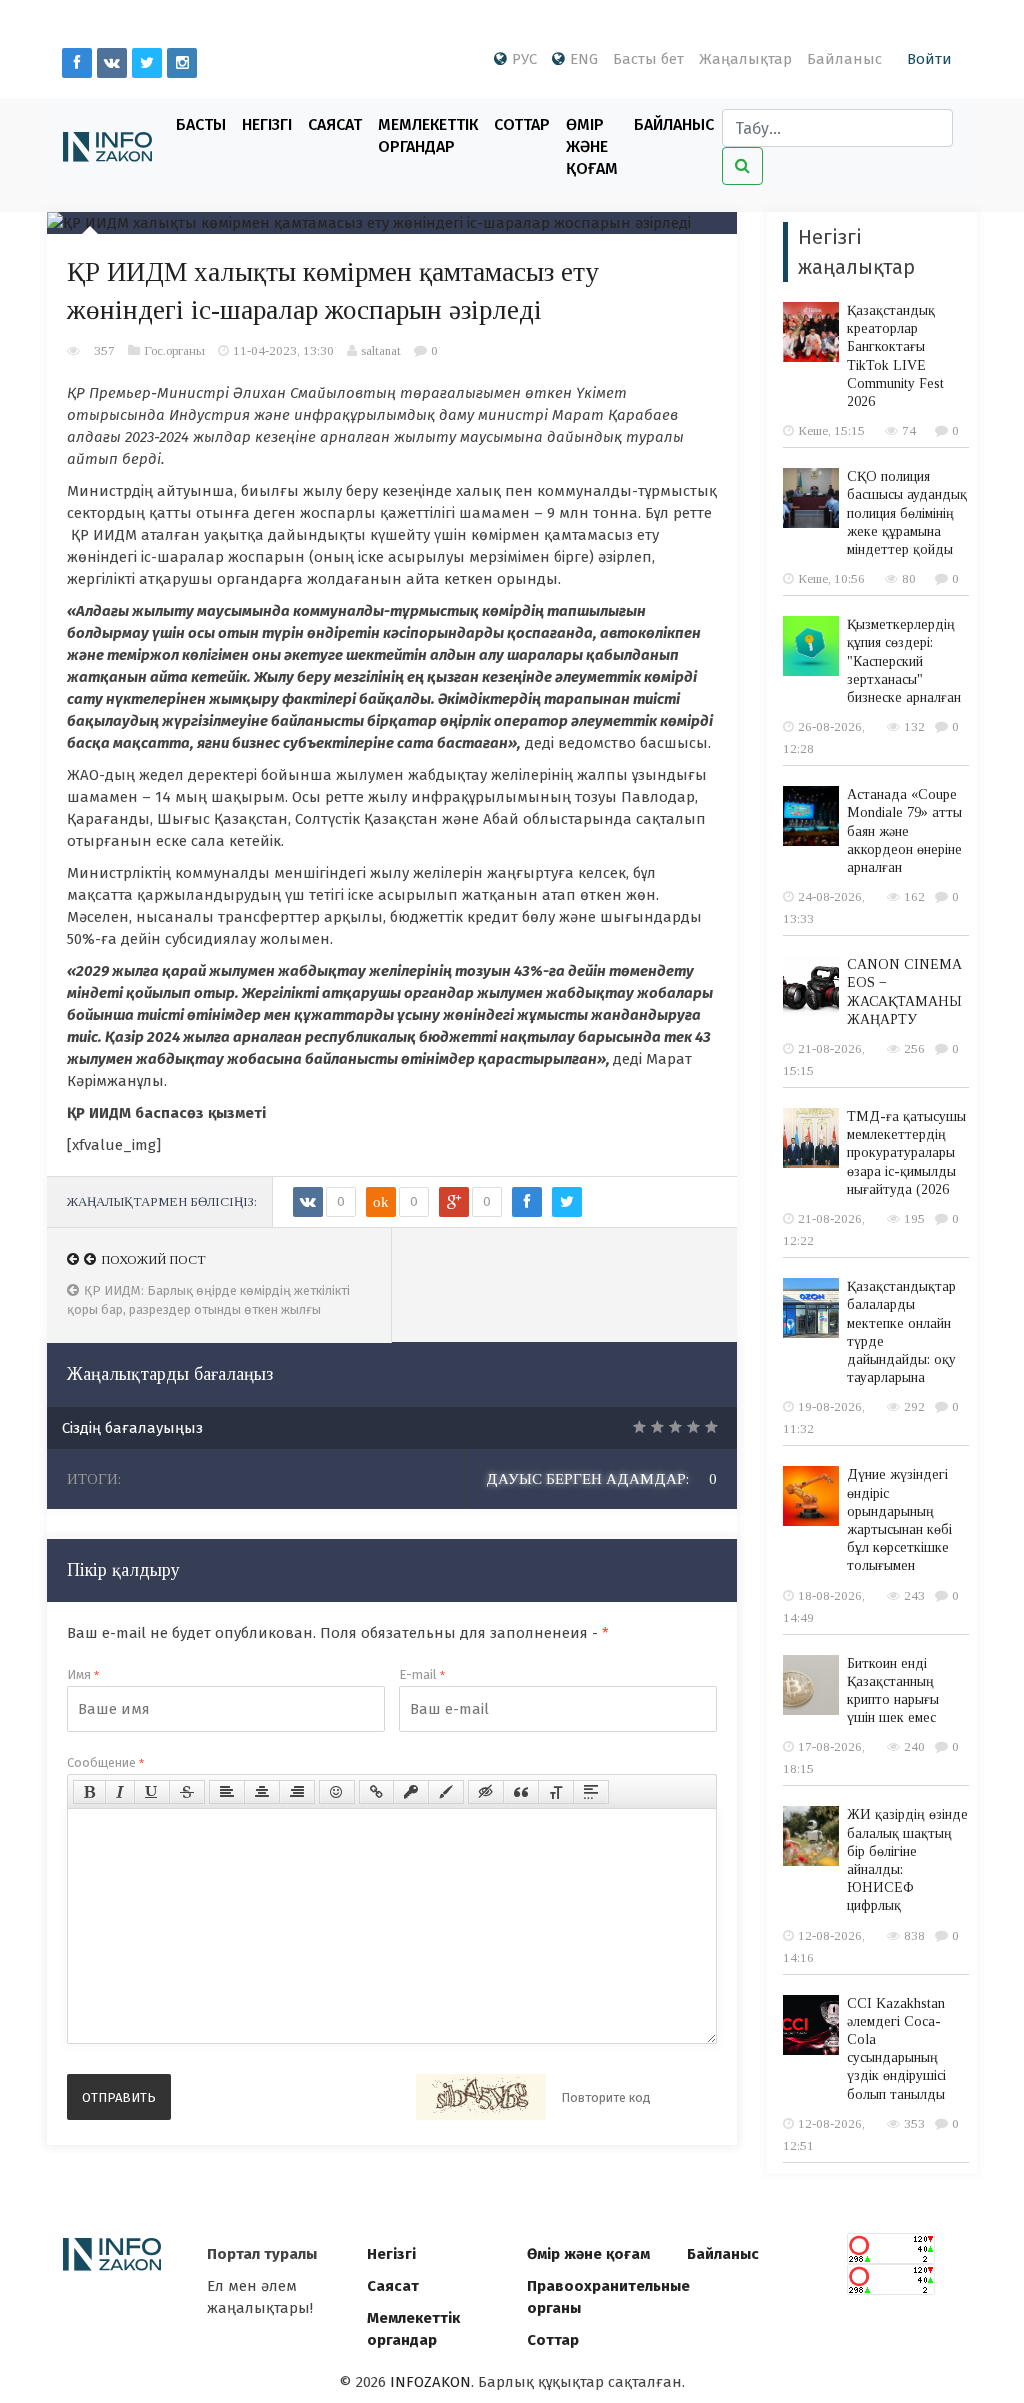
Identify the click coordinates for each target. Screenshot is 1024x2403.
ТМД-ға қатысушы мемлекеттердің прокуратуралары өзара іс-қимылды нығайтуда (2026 (906, 1153)
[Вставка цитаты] (521, 1792)
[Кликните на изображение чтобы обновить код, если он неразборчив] (481, 2097)
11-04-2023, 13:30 (283, 350)
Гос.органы (174, 350)
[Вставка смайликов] (337, 1792)
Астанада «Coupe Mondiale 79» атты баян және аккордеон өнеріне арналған (904, 831)
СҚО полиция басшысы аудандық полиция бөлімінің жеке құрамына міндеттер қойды (907, 513)
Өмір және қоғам (592, 146)
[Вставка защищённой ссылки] (411, 1792)
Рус (524, 59)
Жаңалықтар (745, 59)
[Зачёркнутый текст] (187, 1792)
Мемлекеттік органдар (428, 135)
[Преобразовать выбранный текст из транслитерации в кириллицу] (556, 1792)
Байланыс (844, 59)
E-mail (422, 1674)
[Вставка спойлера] (591, 1792)
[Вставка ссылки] (376, 1792)
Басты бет (648, 59)
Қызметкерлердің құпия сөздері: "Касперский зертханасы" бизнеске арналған (904, 661)
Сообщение (105, 1762)
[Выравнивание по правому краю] (297, 1792)
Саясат (335, 124)
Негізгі (267, 124)
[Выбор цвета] (446, 1792)
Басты (201, 124)
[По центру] (262, 1792)
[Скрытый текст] (486, 1792)
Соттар (522, 124)
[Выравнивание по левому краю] (227, 1792)
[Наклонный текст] (120, 1792)
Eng (584, 59)
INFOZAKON (430, 2382)
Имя (83, 1674)
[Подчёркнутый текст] (152, 1792)
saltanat (381, 350)
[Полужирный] (89, 1792)
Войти (929, 59)
